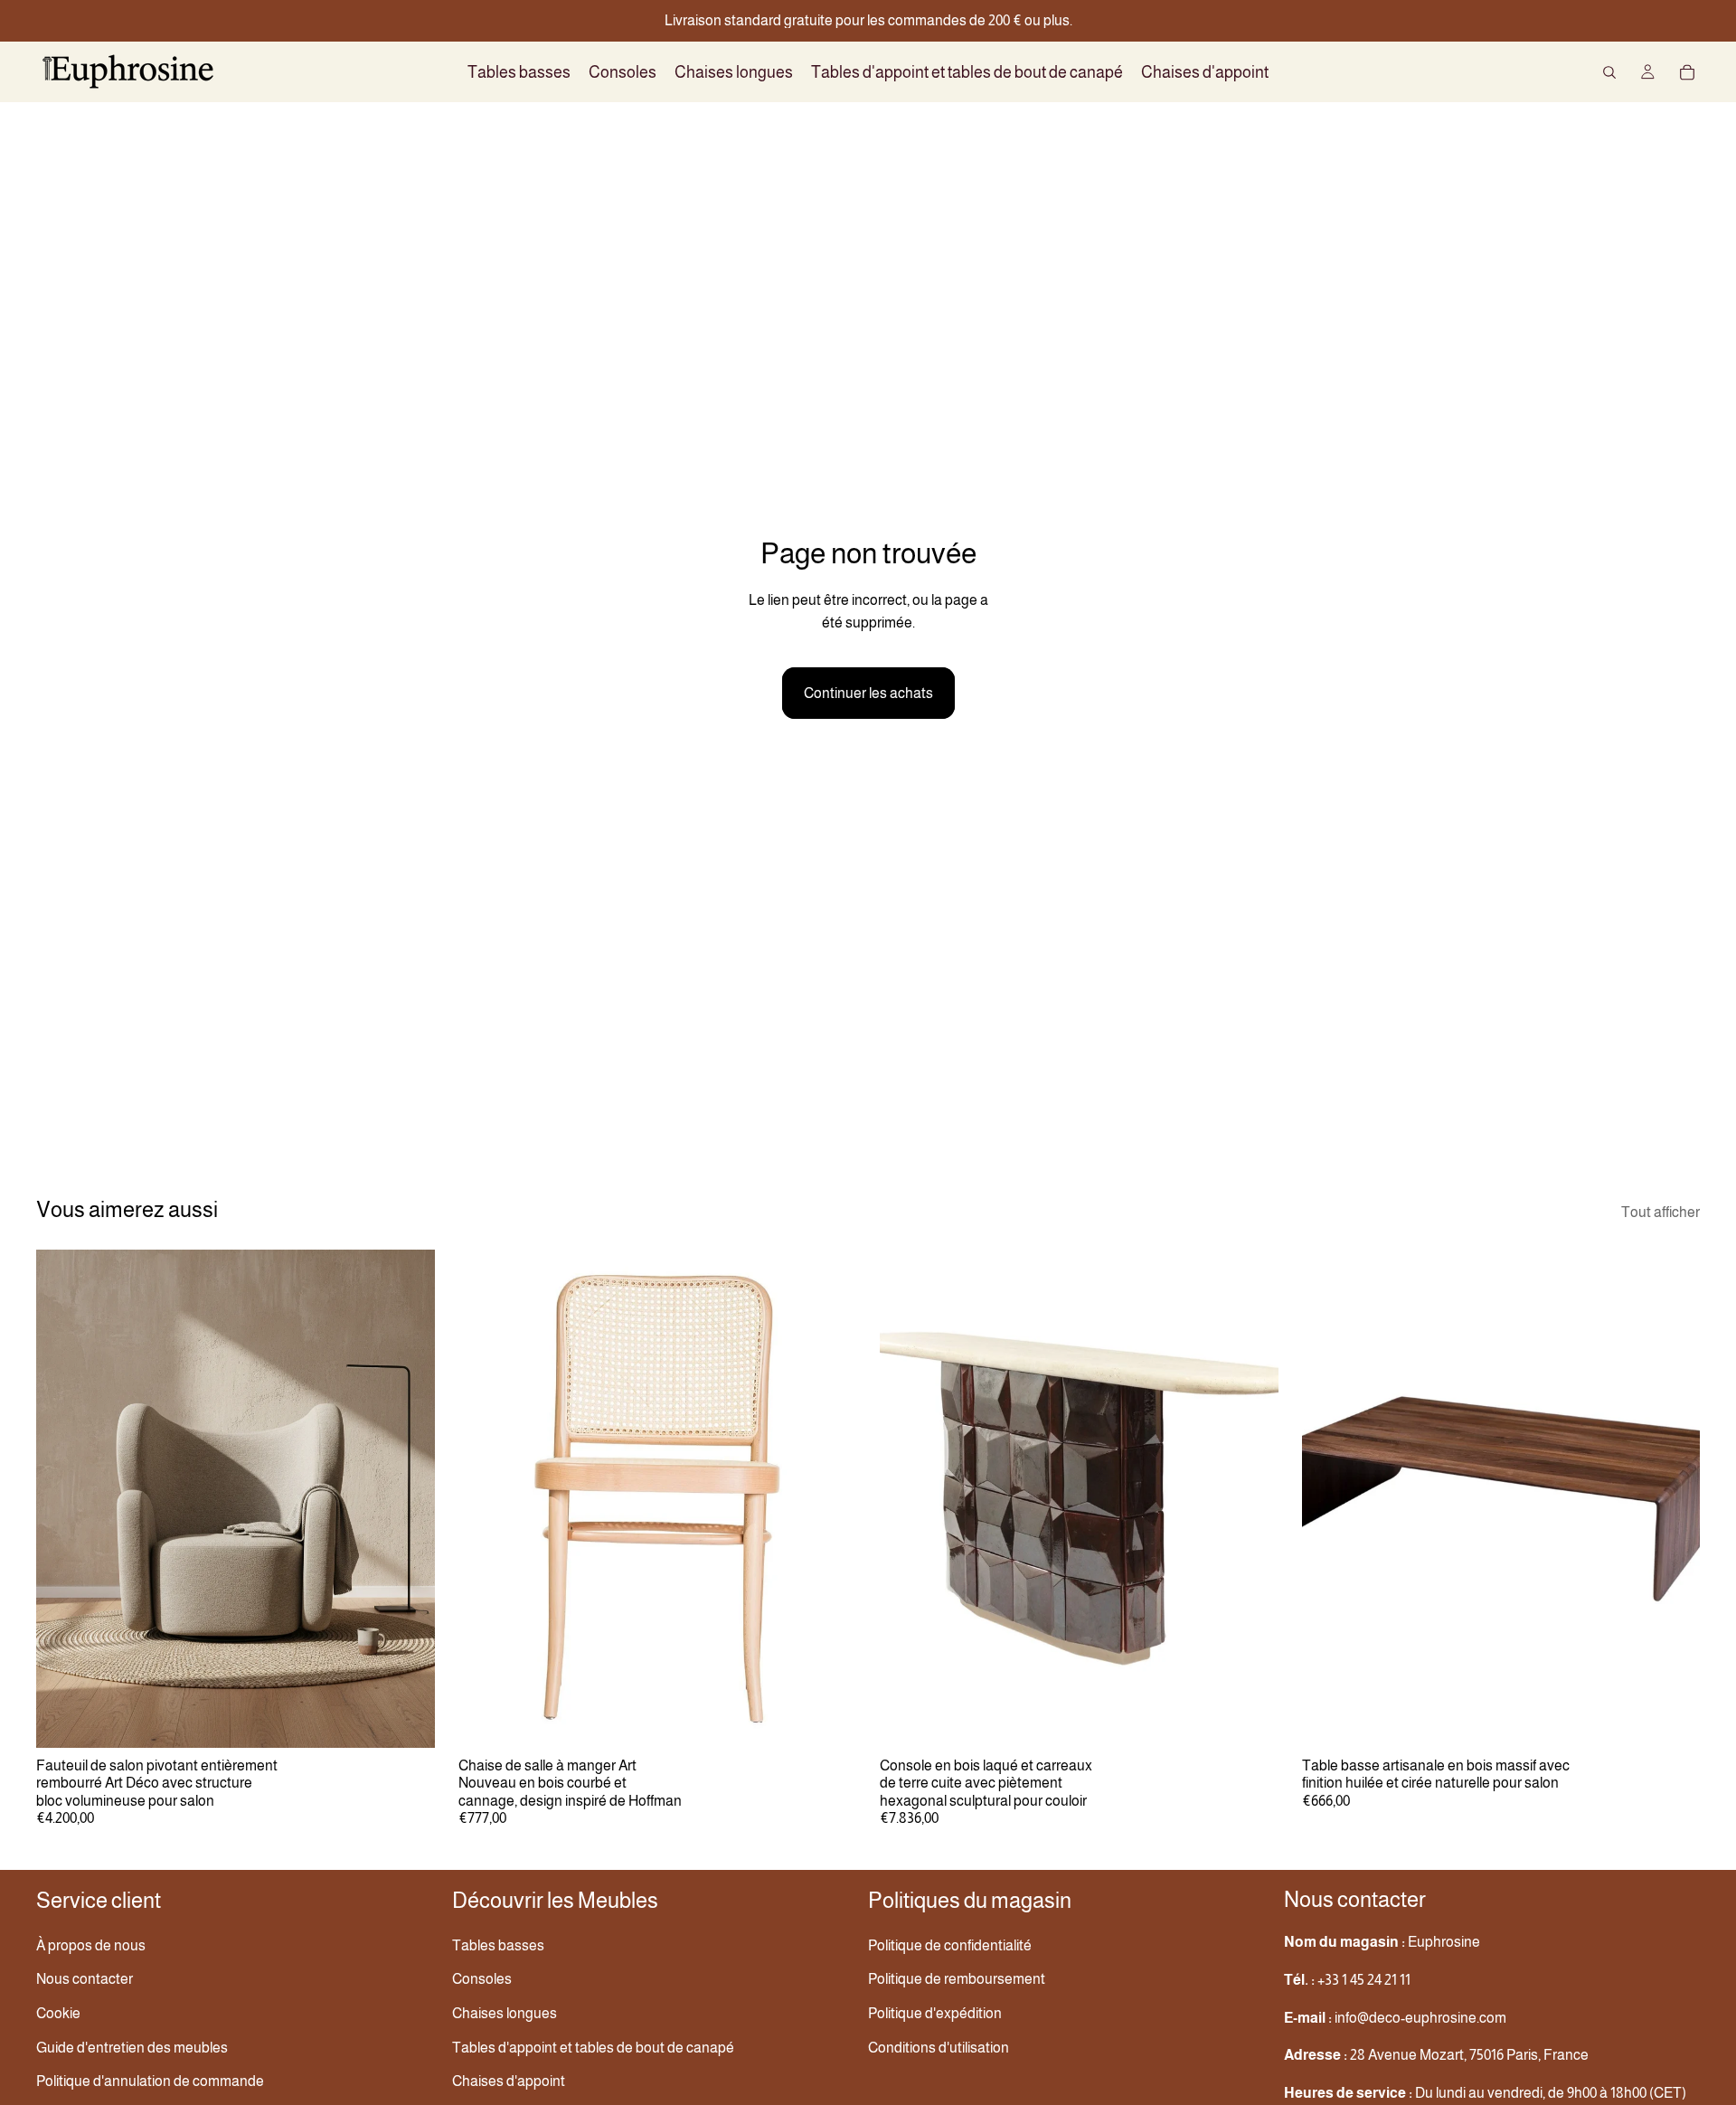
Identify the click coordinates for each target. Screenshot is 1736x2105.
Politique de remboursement (957, 1979)
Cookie (58, 2013)
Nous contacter (85, 1979)
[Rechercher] (1609, 72)
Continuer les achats (868, 693)
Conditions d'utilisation (939, 2048)
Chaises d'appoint (509, 2081)
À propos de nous (91, 1945)
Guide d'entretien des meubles (132, 2048)
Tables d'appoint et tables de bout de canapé (593, 2048)
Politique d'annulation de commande (150, 2081)
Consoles (482, 1979)
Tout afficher (1661, 1212)
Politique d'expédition (935, 2013)
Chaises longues (505, 2013)
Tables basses (498, 1945)
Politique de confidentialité (950, 1945)
